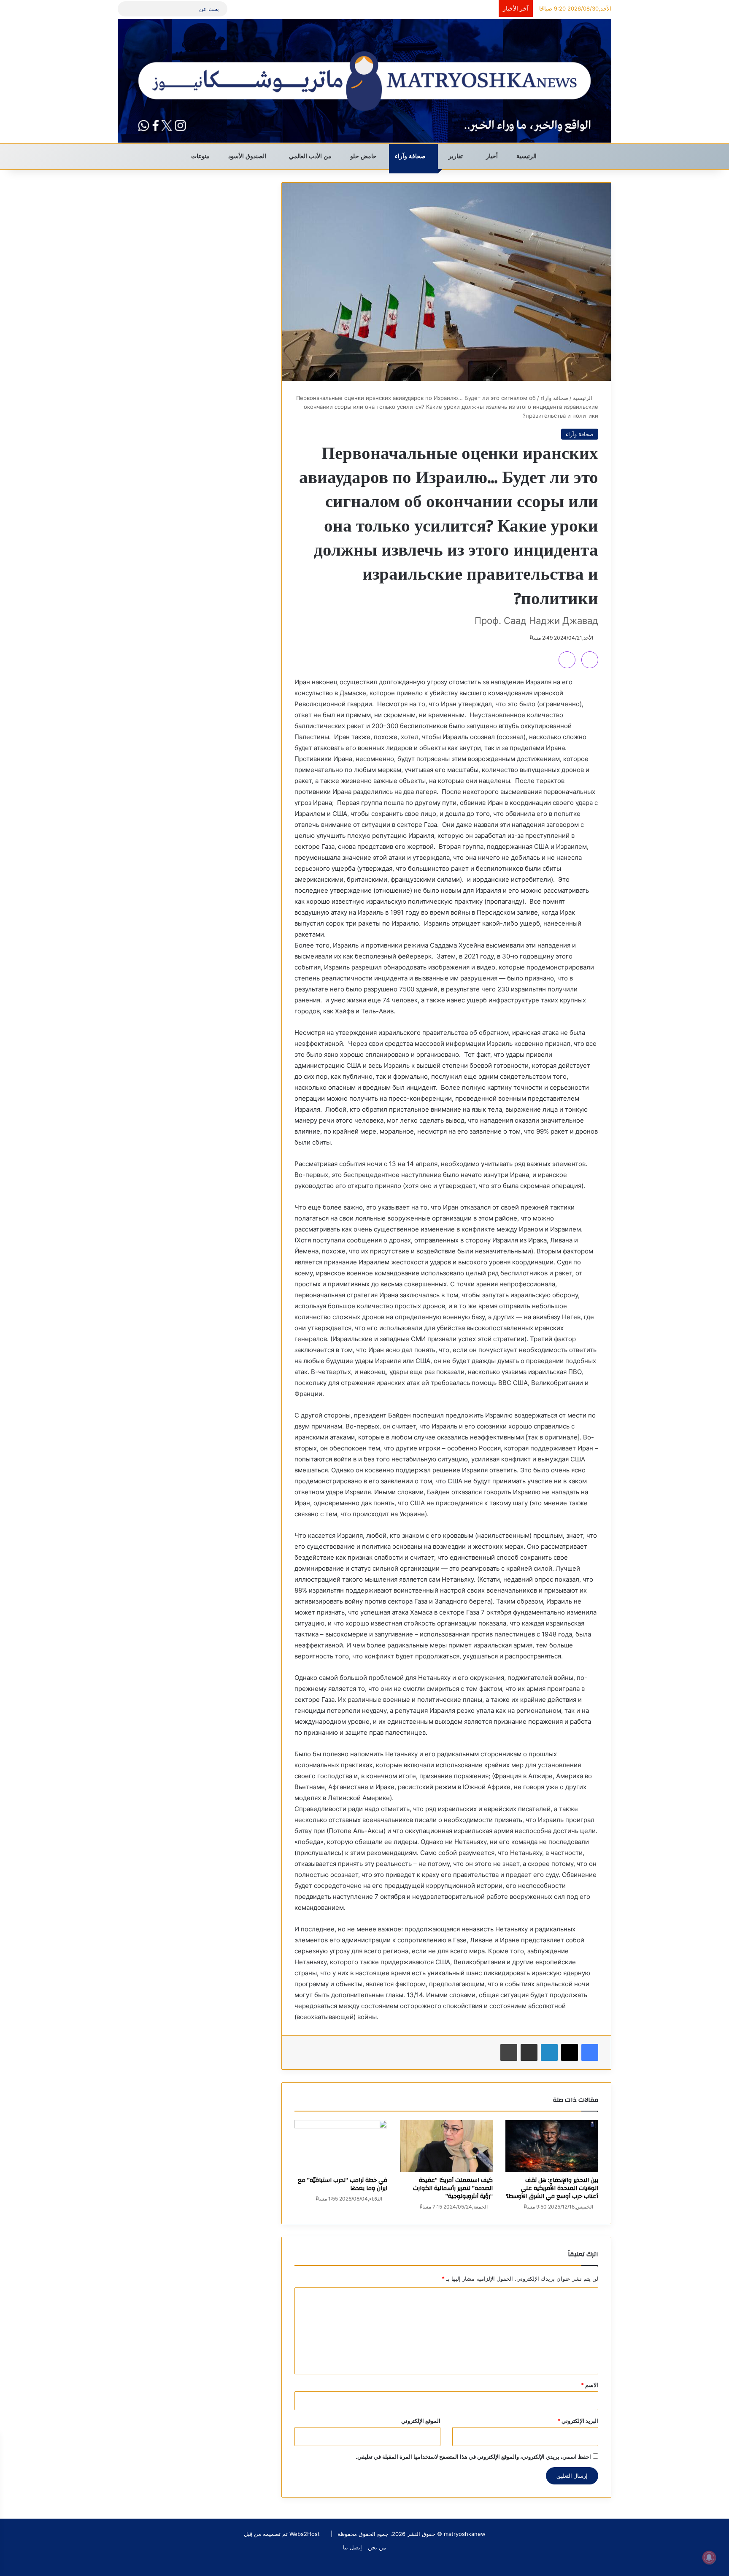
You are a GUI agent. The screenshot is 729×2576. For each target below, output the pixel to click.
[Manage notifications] (709, 2557)
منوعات (201, 156)
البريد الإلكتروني (578, 2421)
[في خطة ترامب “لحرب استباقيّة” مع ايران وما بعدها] (341, 2146)
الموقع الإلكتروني (421, 2421)
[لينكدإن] (549, 2052)
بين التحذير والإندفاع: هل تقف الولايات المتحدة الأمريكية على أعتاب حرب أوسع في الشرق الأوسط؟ (552, 2188)
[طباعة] (509, 2052)
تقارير (456, 156)
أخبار (493, 156)
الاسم (590, 2385)
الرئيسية (527, 156)
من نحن (377, 2547)
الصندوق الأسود (248, 156)
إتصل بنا (352, 2547)
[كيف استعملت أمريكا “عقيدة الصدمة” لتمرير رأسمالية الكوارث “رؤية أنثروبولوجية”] (446, 2146)
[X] (570, 2052)
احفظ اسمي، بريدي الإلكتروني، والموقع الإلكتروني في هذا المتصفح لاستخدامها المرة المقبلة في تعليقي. (473, 2457)
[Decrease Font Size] (567, 660)
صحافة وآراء (411, 156)
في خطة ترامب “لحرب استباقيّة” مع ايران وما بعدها (343, 2184)
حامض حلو (364, 156)
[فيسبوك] (590, 2052)
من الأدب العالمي (311, 156)
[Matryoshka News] (364, 81)
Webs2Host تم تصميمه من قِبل (282, 2534)
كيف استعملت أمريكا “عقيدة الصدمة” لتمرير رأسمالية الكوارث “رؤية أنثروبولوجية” (453, 2188)
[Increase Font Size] (590, 660)
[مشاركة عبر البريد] (529, 2052)
